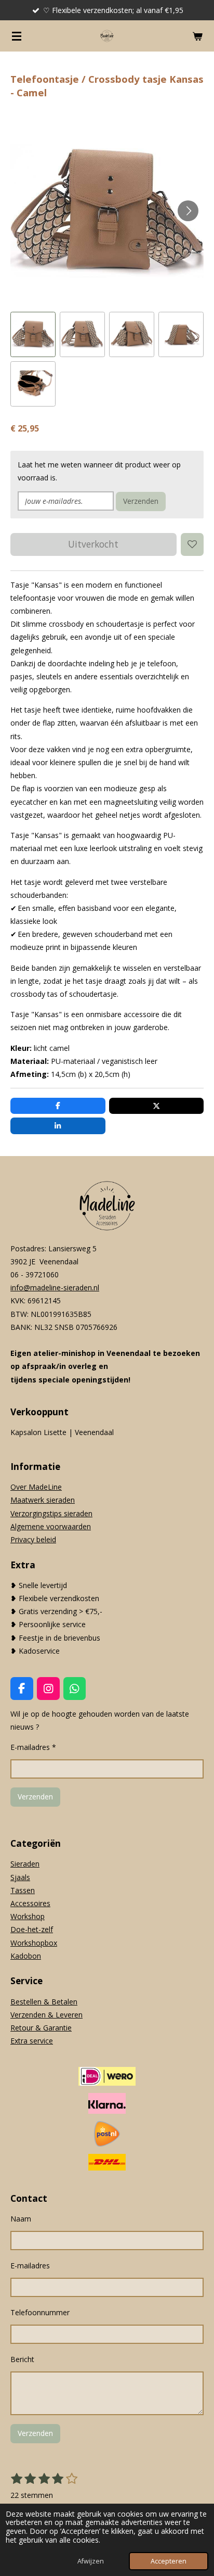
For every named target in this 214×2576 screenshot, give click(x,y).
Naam (21, 2219)
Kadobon (26, 1956)
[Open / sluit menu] (17, 36)
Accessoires (30, 1903)
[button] (33, 334)
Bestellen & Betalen (44, 2002)
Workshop (28, 1916)
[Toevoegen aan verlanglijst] (192, 544)
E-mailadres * (33, 1747)
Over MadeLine (36, 1487)
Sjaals (20, 1877)
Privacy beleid (33, 1539)
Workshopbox (34, 1943)
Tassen (23, 1890)
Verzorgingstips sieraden (51, 1513)
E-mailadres (30, 2266)
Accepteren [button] (169, 2561)
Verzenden (141, 501)
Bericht (22, 2359)
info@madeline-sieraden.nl (55, 1287)
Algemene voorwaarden (51, 1526)
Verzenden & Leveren (46, 2015)
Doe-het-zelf (32, 1929)
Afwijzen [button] (91, 2561)
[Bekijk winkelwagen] (197, 36)
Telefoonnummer (40, 2312)
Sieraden (25, 1864)
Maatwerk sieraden (43, 1500)
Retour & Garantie (41, 2028)
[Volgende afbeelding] (188, 211)
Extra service (32, 2041)
